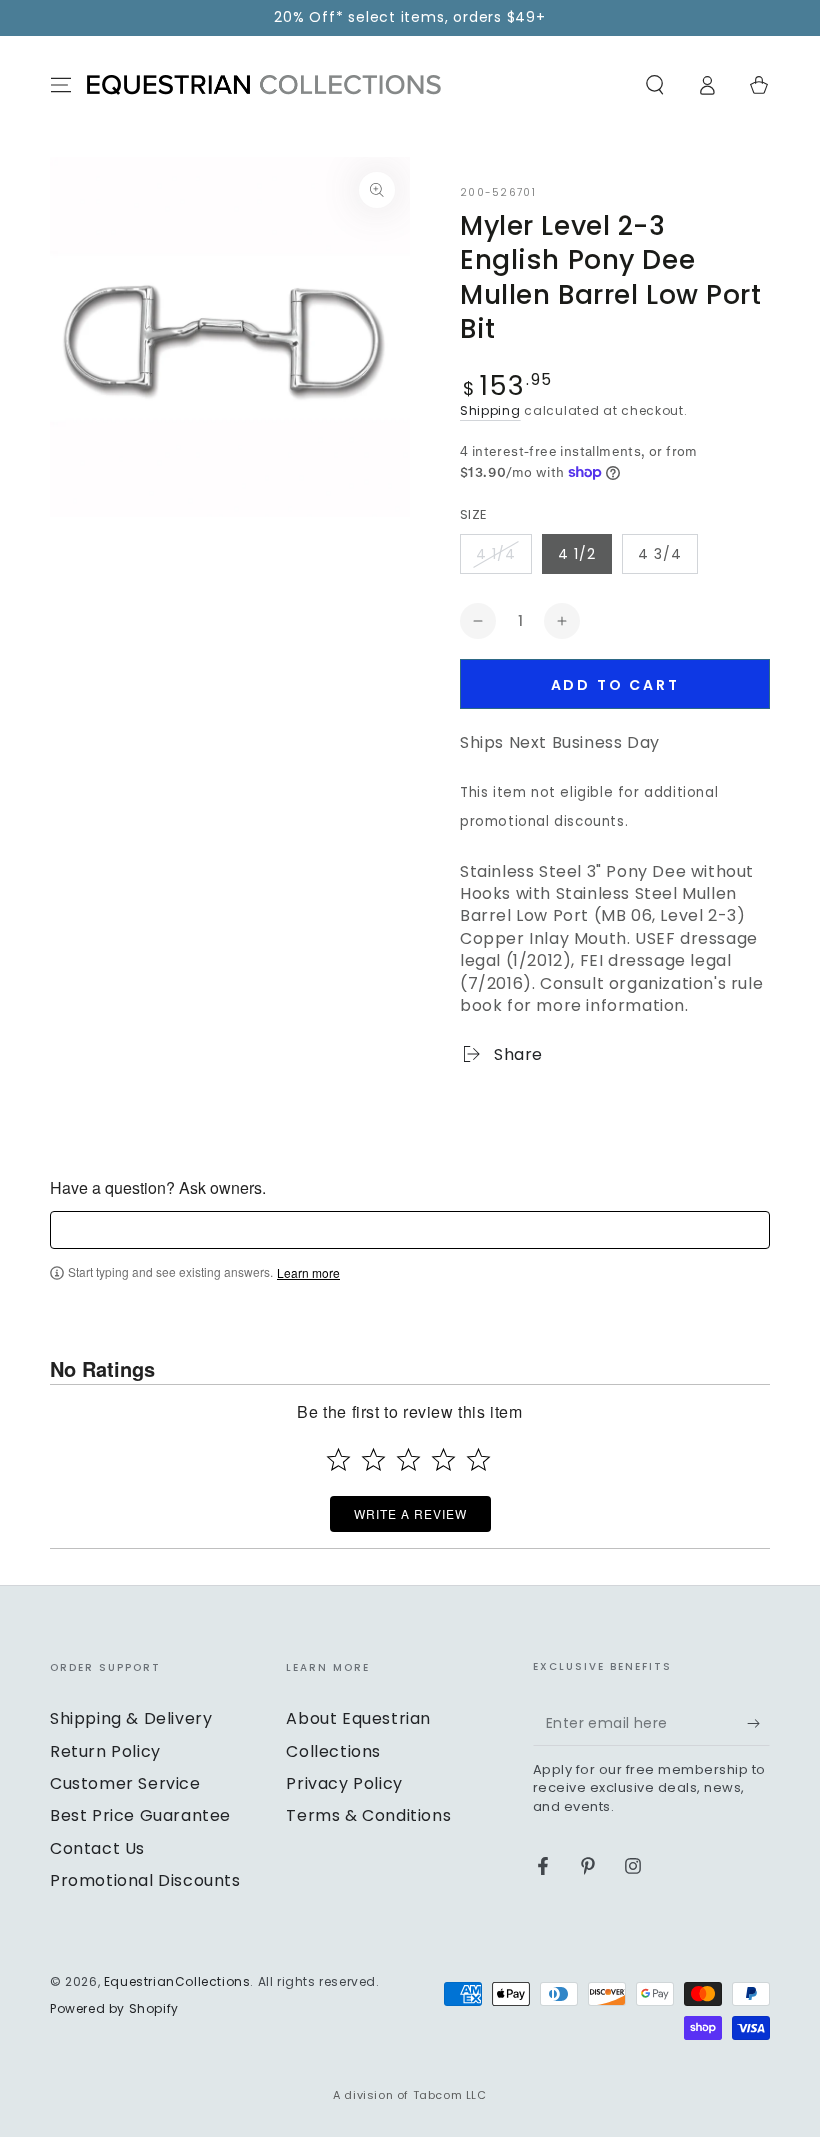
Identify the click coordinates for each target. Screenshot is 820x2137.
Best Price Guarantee (140, 1815)
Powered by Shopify (114, 2009)
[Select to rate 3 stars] (408, 1459)
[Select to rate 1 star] (338, 1459)
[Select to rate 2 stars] (373, 1459)
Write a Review (410, 1513)
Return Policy (105, 1751)
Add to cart (615, 685)
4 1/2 (577, 554)
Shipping (490, 410)
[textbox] (410, 1230)
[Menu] (61, 85)
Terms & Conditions (368, 1815)
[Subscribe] (758, 1723)
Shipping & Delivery (131, 1718)
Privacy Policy (344, 1783)
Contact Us (97, 1848)
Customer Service (125, 1783)
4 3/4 (660, 554)
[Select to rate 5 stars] (478, 1459)
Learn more (308, 1273)
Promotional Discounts (145, 1880)
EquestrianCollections (177, 1981)
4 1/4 (496, 554)
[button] (655, 85)
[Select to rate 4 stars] (443, 1459)
